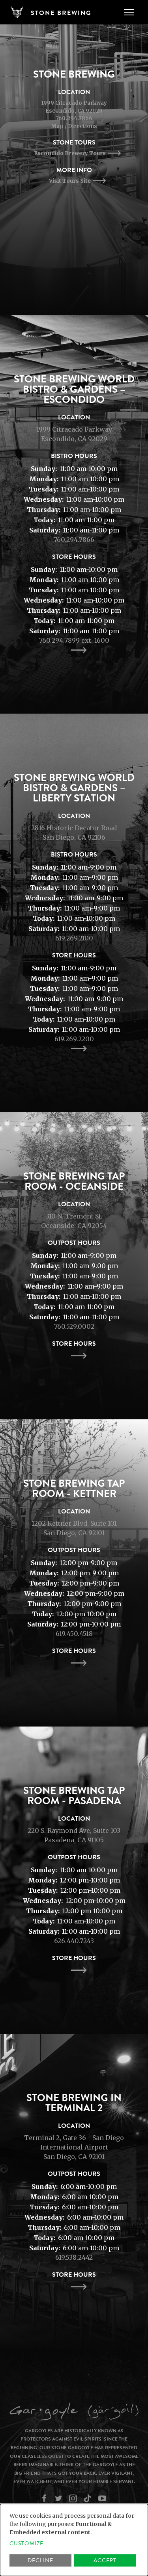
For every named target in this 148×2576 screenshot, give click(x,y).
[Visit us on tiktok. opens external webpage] (89, 2498)
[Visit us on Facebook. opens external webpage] (45, 2498)
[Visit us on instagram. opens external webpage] (74, 2498)
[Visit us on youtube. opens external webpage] (103, 2498)
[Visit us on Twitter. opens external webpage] (59, 2498)
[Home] (20, 12)
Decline (40, 2560)
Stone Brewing (61, 13)
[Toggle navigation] (129, 12)
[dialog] (74, 2540)
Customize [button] (26, 2544)
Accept (105, 2560)
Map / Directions (74, 126)
